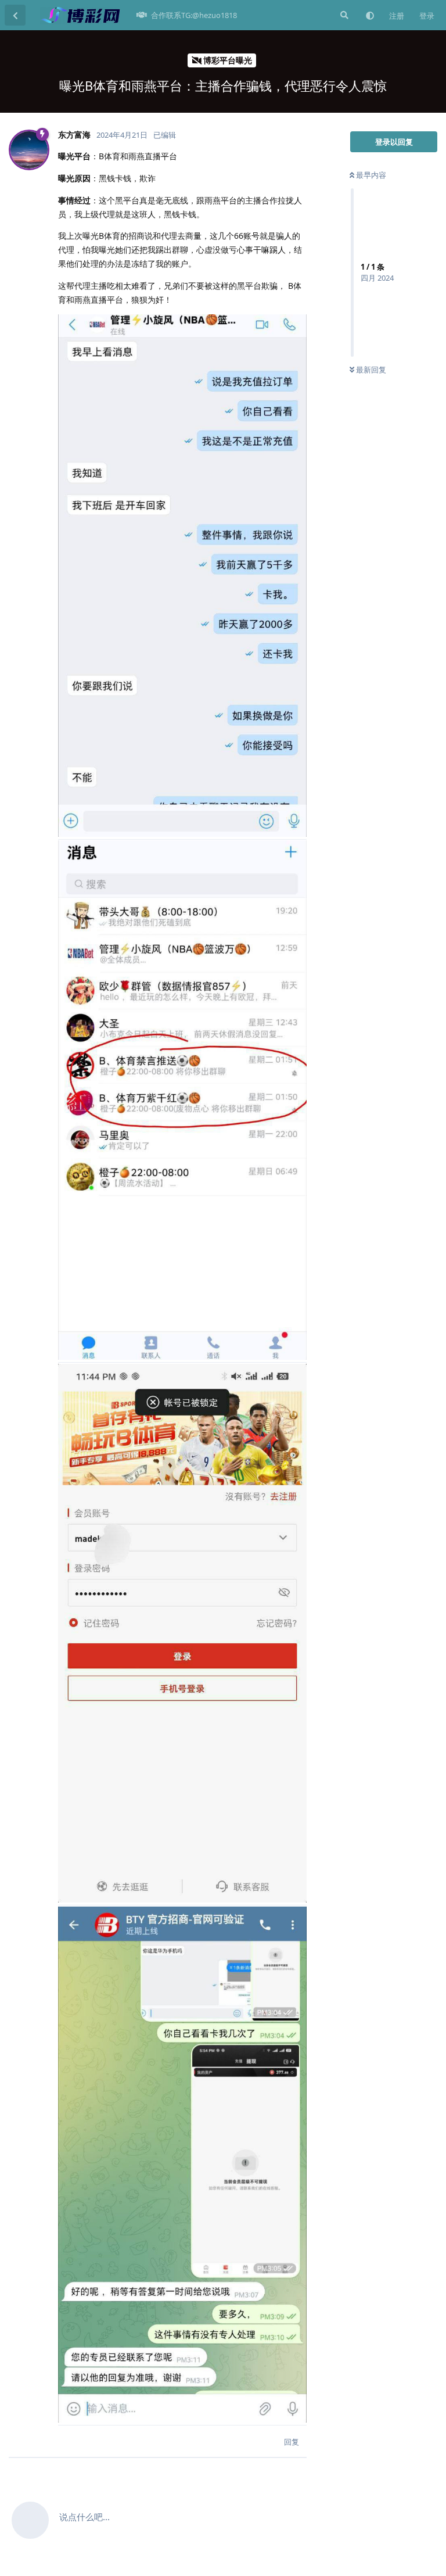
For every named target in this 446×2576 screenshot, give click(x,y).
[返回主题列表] (15, 15)
